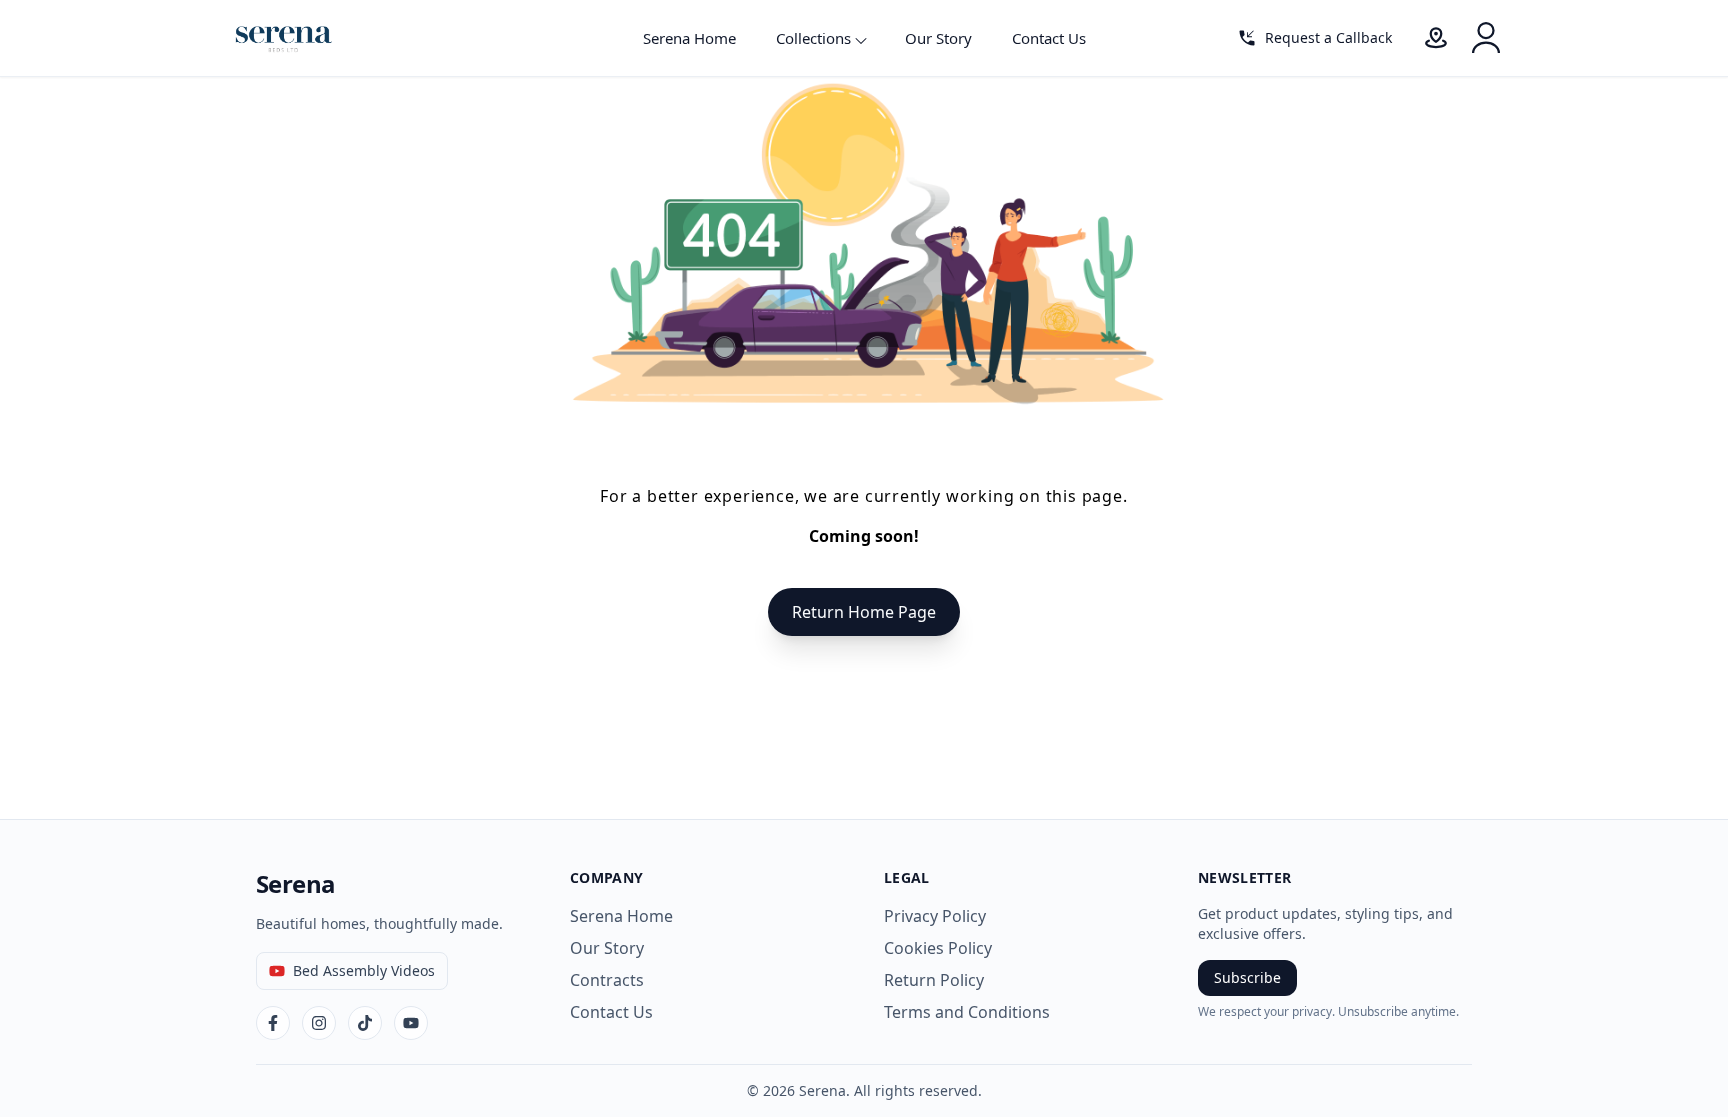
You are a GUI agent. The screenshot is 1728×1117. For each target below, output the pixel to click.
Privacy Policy (935, 916)
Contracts (607, 980)
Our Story (938, 38)
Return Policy (934, 980)
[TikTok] (365, 1023)
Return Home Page (864, 612)
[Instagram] (319, 1023)
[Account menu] (1486, 38)
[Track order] (1436, 38)
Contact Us (1049, 38)
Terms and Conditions (967, 1012)
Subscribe (1247, 977)
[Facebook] (273, 1023)
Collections (813, 38)
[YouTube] (411, 1023)
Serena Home (689, 38)
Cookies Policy (938, 948)
